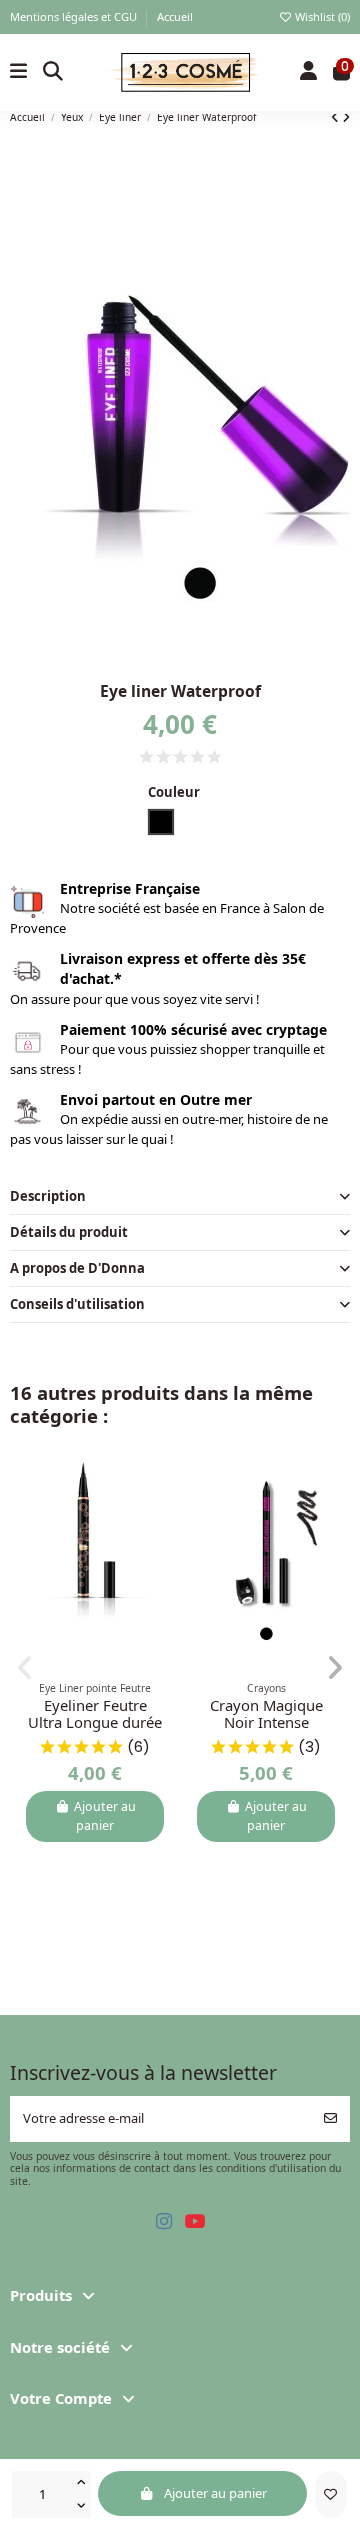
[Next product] (346, 117)
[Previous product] (336, 117)
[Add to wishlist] (331, 2495)
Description (48, 1196)
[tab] (180, 1197)
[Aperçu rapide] (162, 1516)
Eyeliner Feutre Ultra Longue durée (95, 1714)
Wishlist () (321, 16)
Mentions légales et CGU (75, 16)
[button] (25, 1668)
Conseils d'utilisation (77, 1304)
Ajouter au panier (215, 2493)
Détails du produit (69, 1232)
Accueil (175, 16)
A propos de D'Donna (77, 1268)
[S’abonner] (330, 2119)
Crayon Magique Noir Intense (266, 1714)
